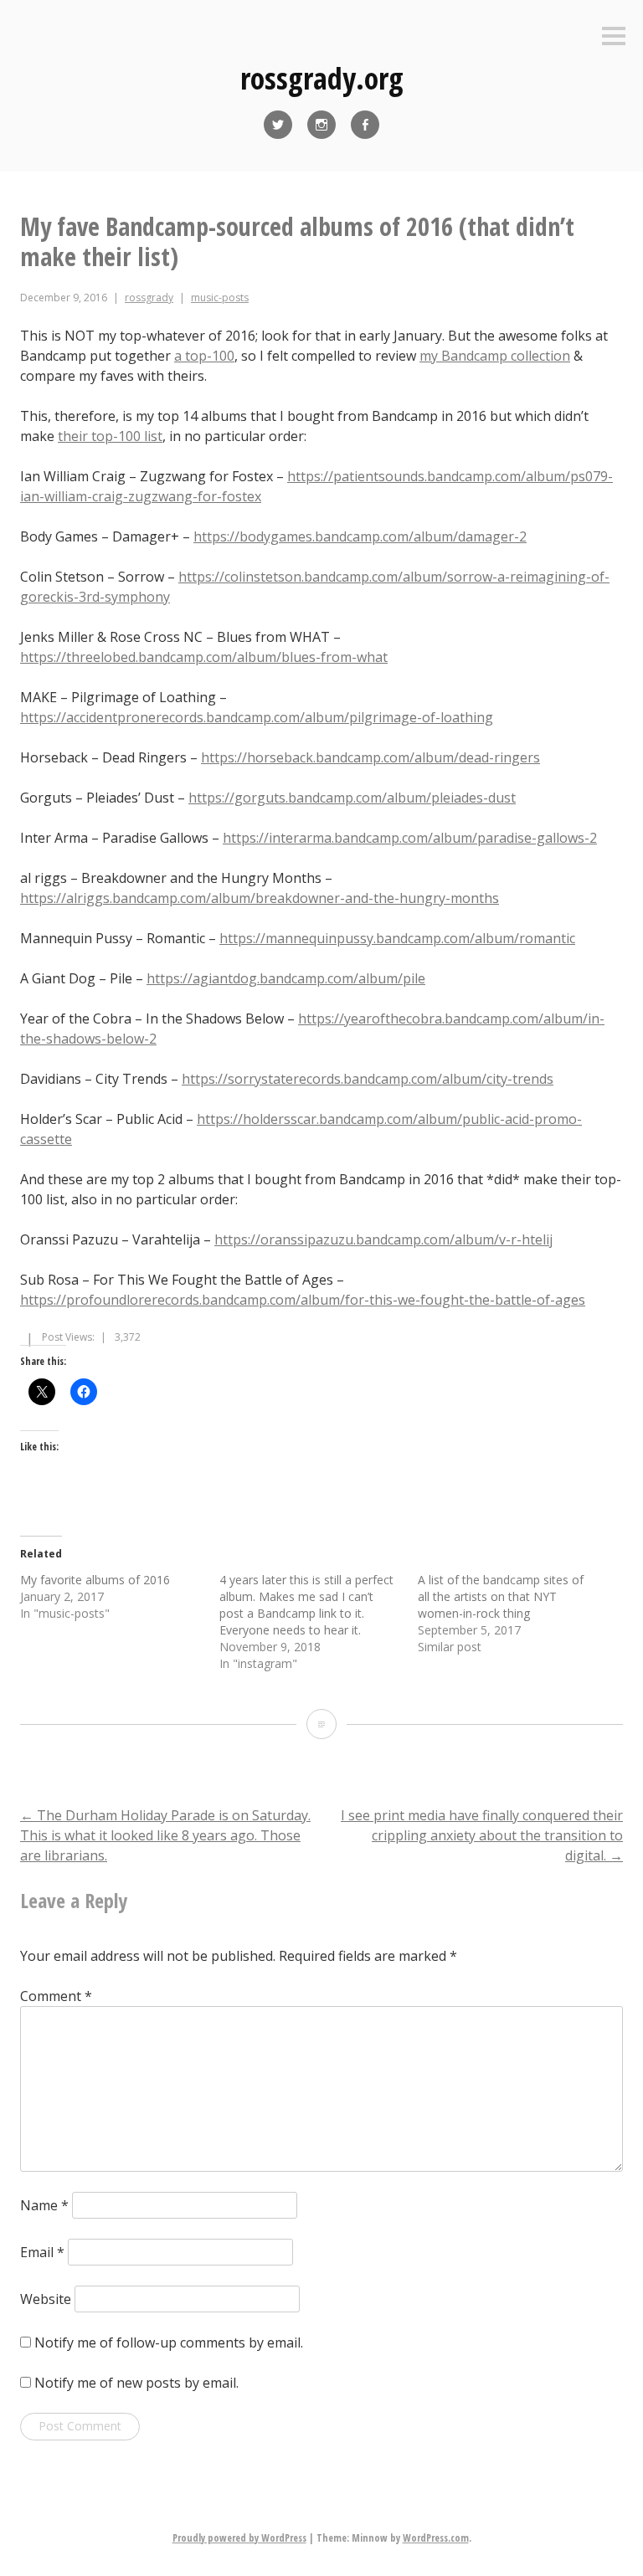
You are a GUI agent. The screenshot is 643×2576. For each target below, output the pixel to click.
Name (44, 2205)
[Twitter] (278, 125)
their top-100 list (110, 436)
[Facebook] (365, 125)
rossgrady (149, 298)
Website (46, 2299)
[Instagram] (321, 125)
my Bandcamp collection (495, 356)
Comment (56, 1996)
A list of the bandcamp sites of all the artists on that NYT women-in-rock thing (501, 1596)
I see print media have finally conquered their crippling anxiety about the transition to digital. (482, 1835)
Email (42, 2252)
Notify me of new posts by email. (136, 2383)
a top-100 (204, 356)
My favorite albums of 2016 (95, 1580)
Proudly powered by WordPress (239, 2538)
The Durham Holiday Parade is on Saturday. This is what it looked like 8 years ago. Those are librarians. (165, 1835)
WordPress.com (436, 2538)
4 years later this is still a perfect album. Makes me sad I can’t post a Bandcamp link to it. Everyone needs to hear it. (306, 1605)
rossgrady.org (322, 78)
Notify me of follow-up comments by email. (169, 2343)
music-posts (220, 298)
